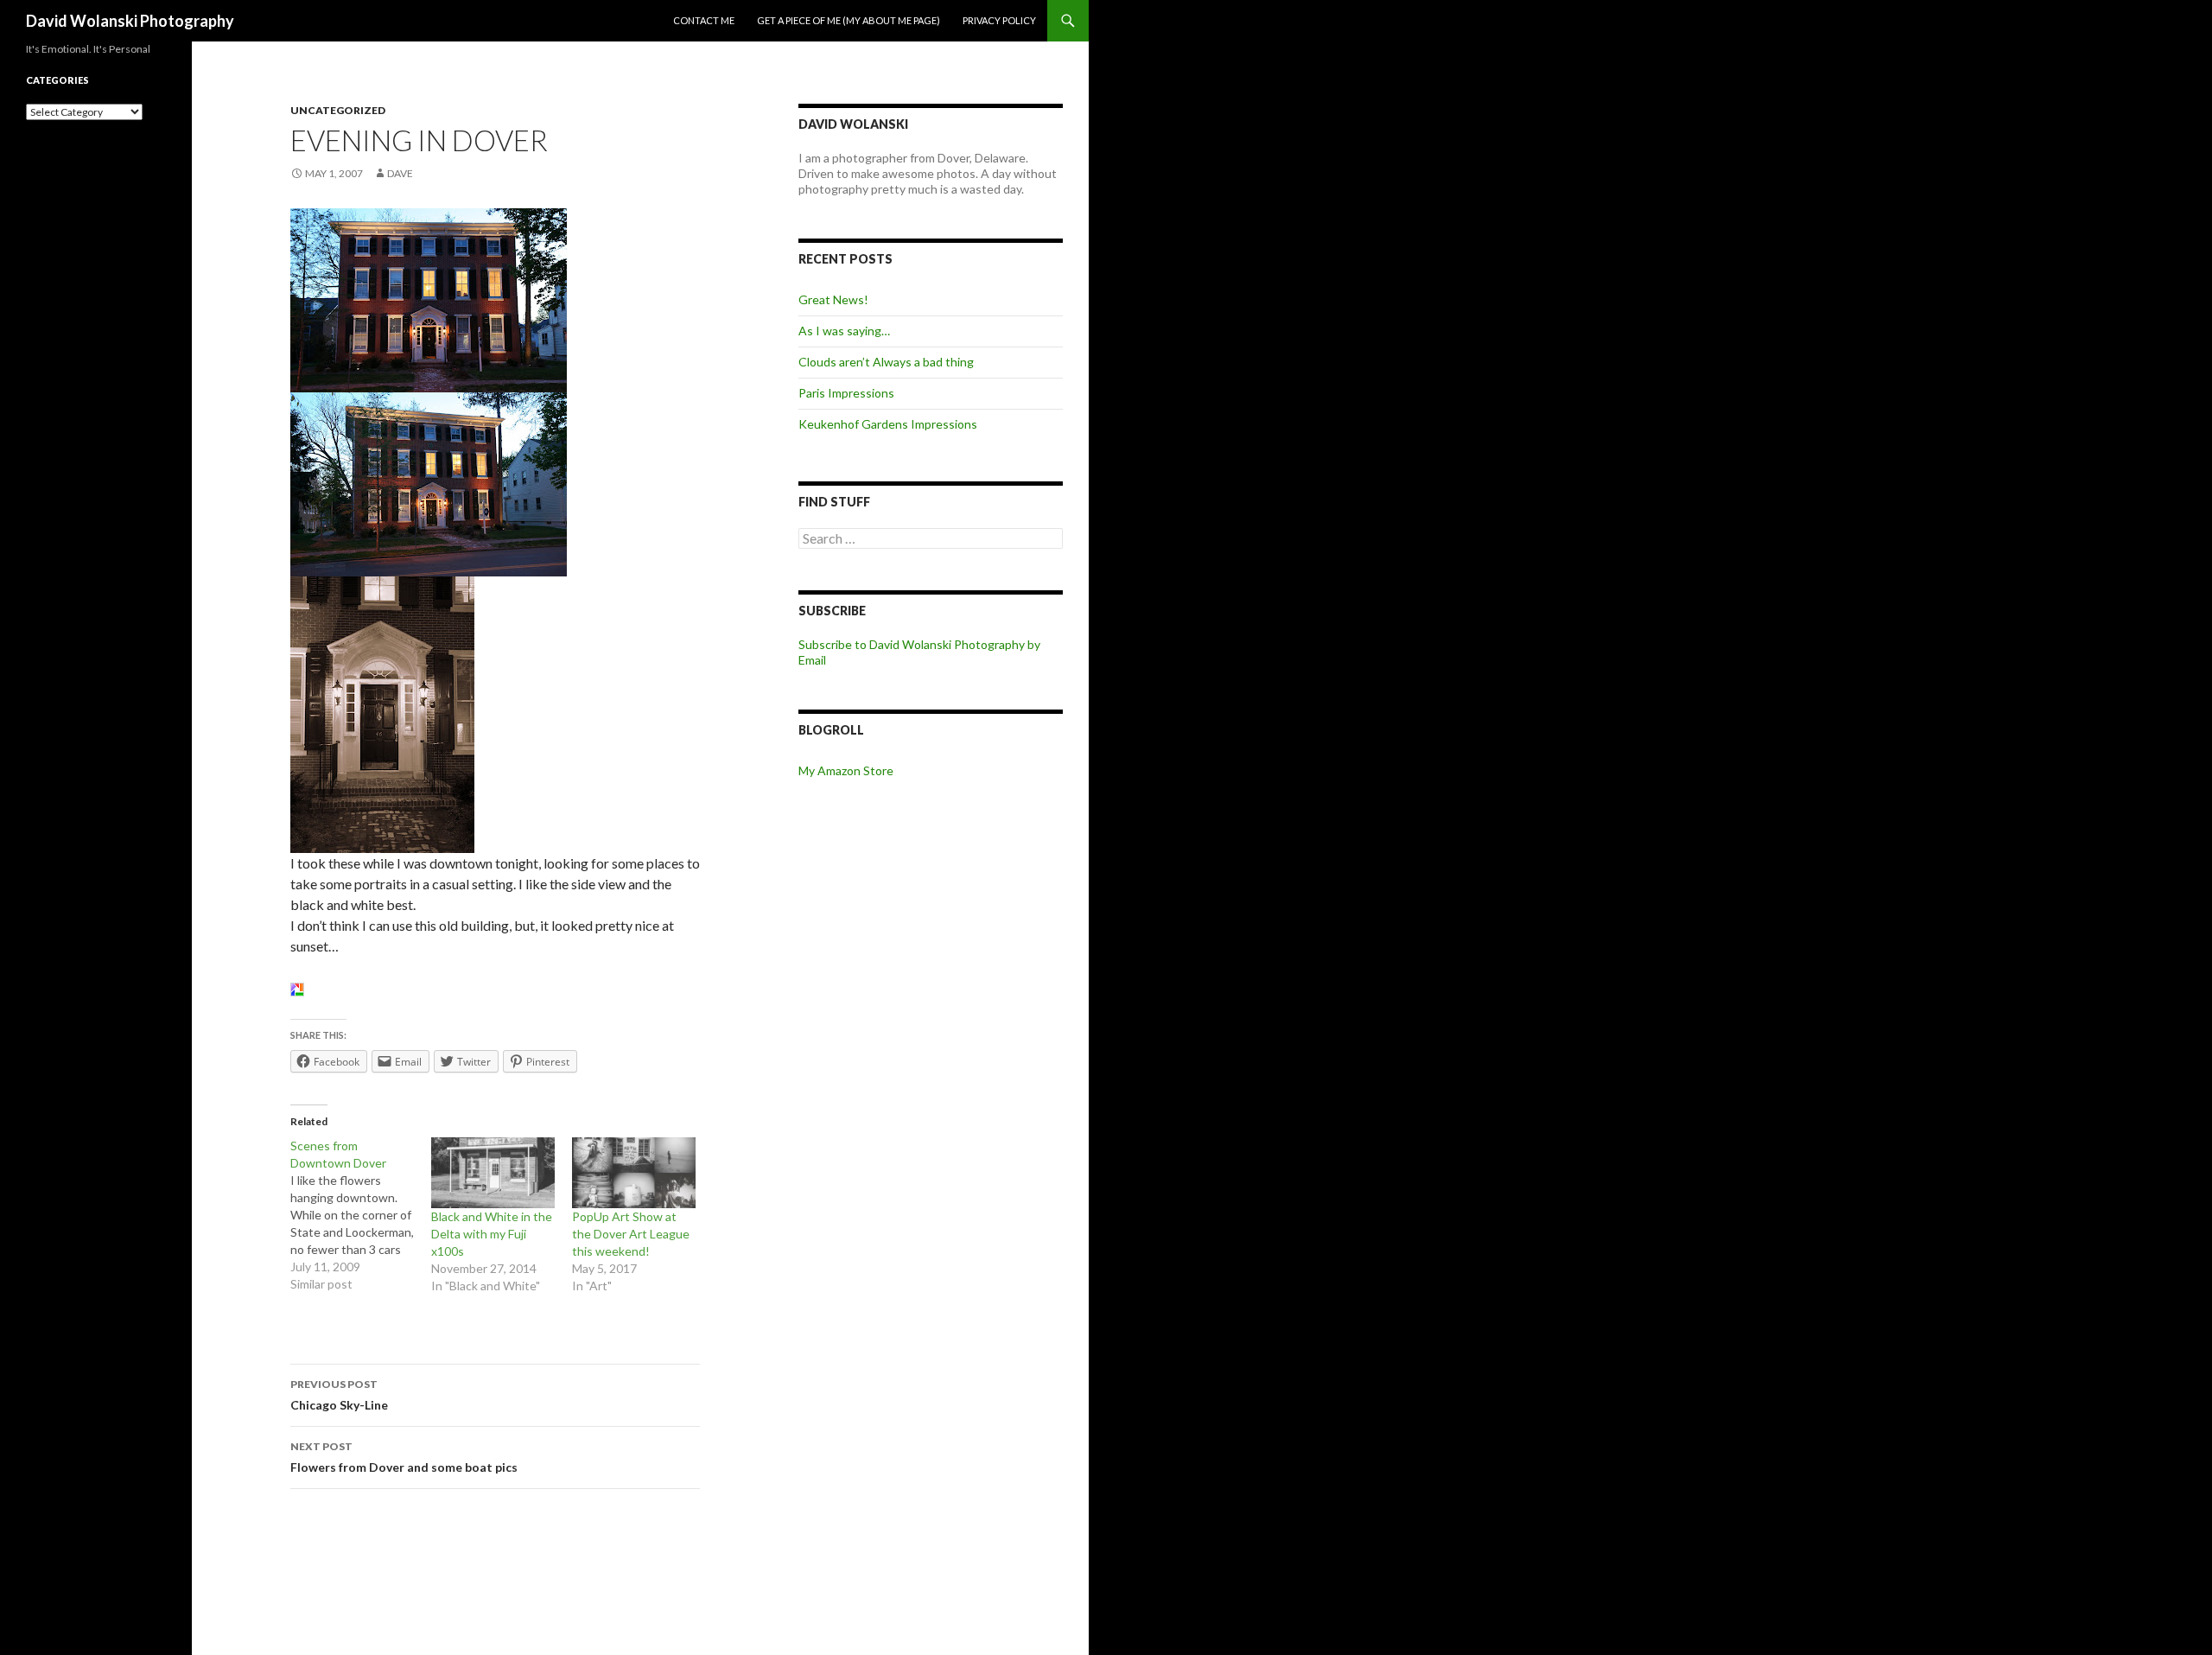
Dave (400, 173)
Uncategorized (338, 110)
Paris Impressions (846, 393)
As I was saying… (844, 331)
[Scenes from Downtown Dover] (361, 1215)
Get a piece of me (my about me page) (849, 20)
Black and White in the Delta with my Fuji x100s (492, 1234)
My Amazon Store (846, 770)
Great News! (833, 299)
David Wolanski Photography (130, 21)
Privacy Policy (999, 20)
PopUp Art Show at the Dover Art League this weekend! (631, 1234)
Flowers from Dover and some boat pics (404, 1457)
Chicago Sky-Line (339, 1395)
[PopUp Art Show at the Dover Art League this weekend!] (634, 1173)
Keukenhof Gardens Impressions (888, 424)
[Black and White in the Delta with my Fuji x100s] (493, 1173)
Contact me (704, 20)
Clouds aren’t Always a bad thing (886, 362)
